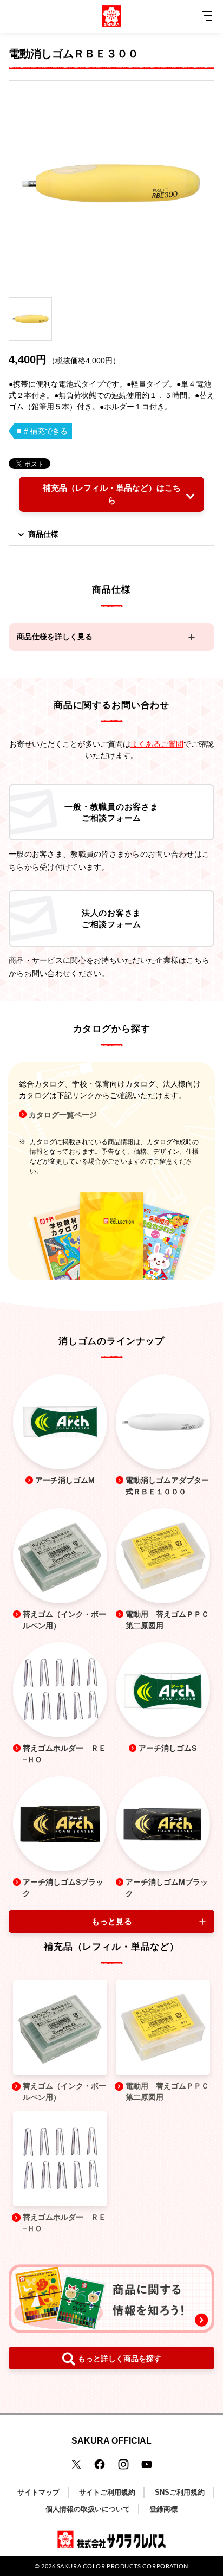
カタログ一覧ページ (63, 1115)
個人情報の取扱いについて (88, 2509)
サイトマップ (38, 2492)
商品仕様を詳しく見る (55, 637)
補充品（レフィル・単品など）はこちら (112, 494)
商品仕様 (43, 534)
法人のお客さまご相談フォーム (111, 918)
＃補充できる (45, 431)
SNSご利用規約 (180, 2492)
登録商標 (163, 2509)
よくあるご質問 (157, 744)
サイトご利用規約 (107, 2492)
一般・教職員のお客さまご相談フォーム (111, 812)
